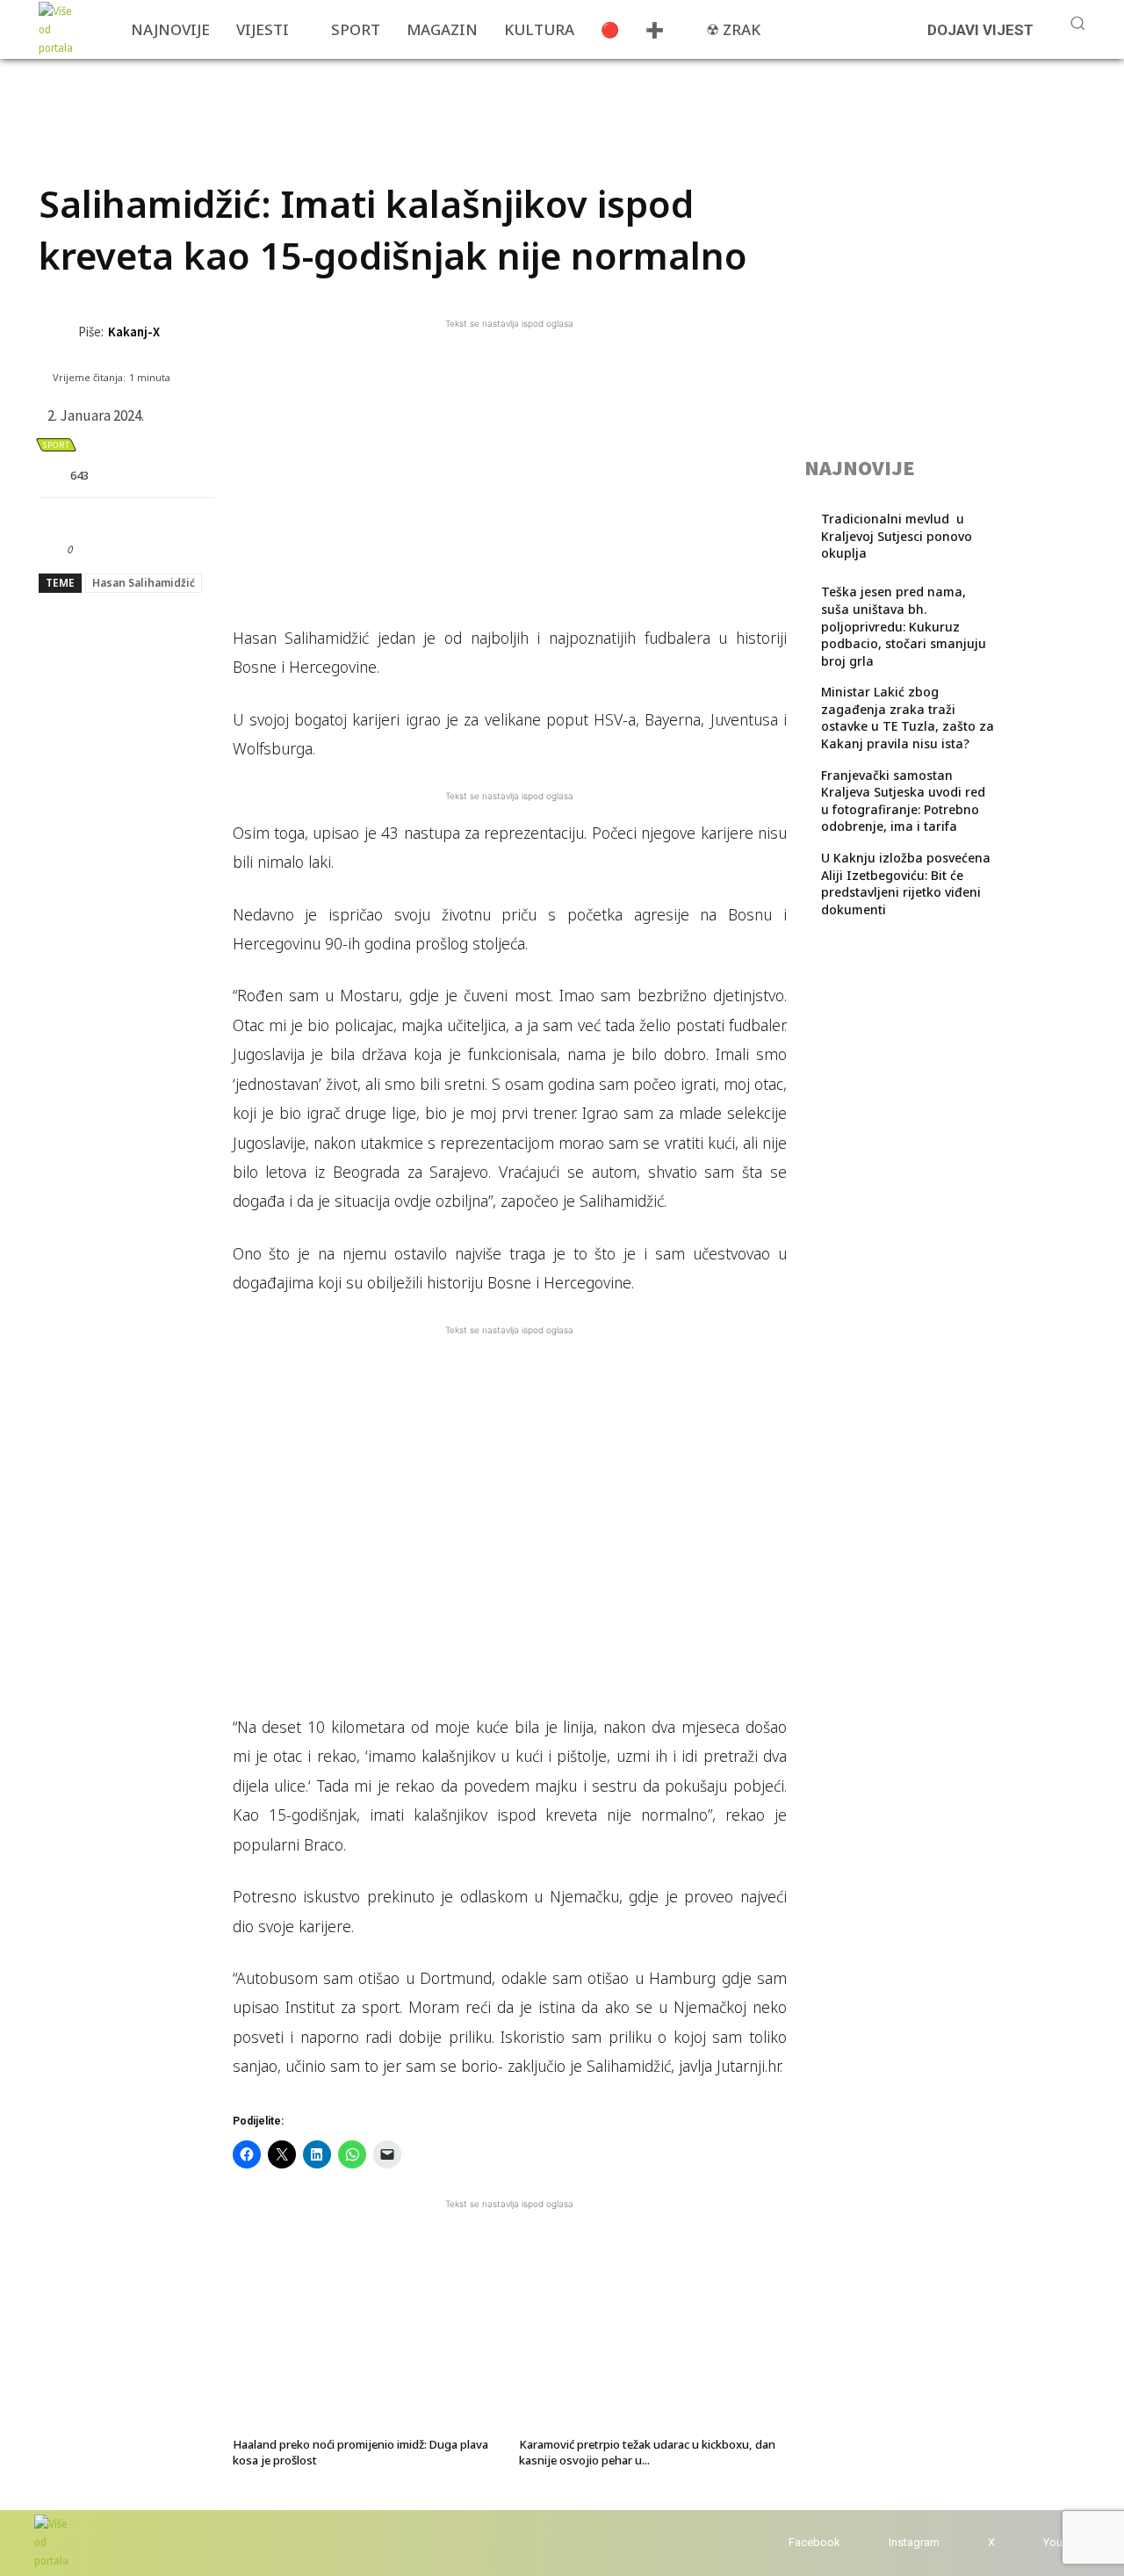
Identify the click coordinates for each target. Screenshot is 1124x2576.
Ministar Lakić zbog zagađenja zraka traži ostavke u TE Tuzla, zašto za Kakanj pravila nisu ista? (908, 718)
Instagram (914, 2542)
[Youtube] (1026, 2543)
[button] (1077, 23)
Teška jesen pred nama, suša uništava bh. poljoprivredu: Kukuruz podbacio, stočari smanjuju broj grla (904, 626)
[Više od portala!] (52, 2542)
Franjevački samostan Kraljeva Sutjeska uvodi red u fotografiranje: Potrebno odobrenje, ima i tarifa (903, 801)
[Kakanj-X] (58, 332)
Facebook (814, 2542)
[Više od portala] (61, 29)
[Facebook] (771, 2543)
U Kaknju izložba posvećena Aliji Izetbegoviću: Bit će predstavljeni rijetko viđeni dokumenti (906, 884)
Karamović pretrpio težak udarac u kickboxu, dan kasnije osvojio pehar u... (647, 2452)
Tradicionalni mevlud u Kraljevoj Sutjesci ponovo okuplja (897, 536)
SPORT (56, 445)
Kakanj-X (134, 332)
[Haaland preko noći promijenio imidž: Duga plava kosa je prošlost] (367, 2338)
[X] (971, 2543)
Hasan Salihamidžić (144, 583)
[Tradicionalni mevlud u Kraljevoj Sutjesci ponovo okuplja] (1037, 542)
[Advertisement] (358, 98)
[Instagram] (872, 2543)
